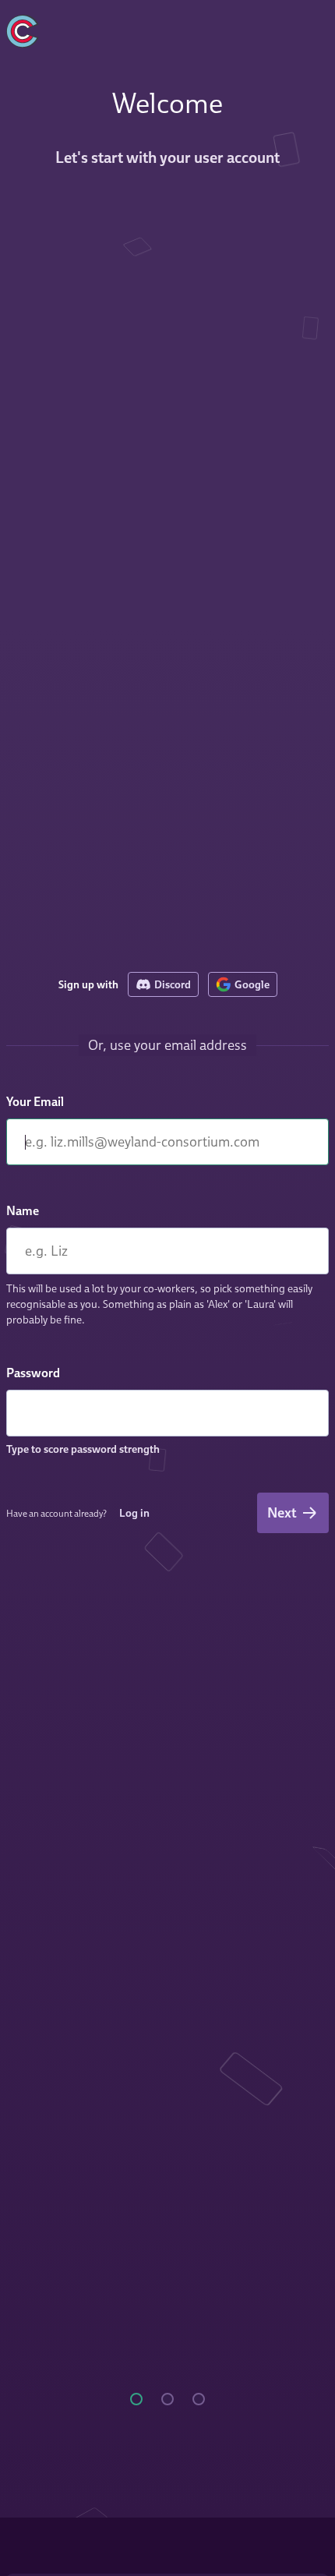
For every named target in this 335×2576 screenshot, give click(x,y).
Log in (134, 1512)
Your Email (35, 1101)
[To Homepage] (87, 28)
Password (33, 1373)
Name (23, 1210)
